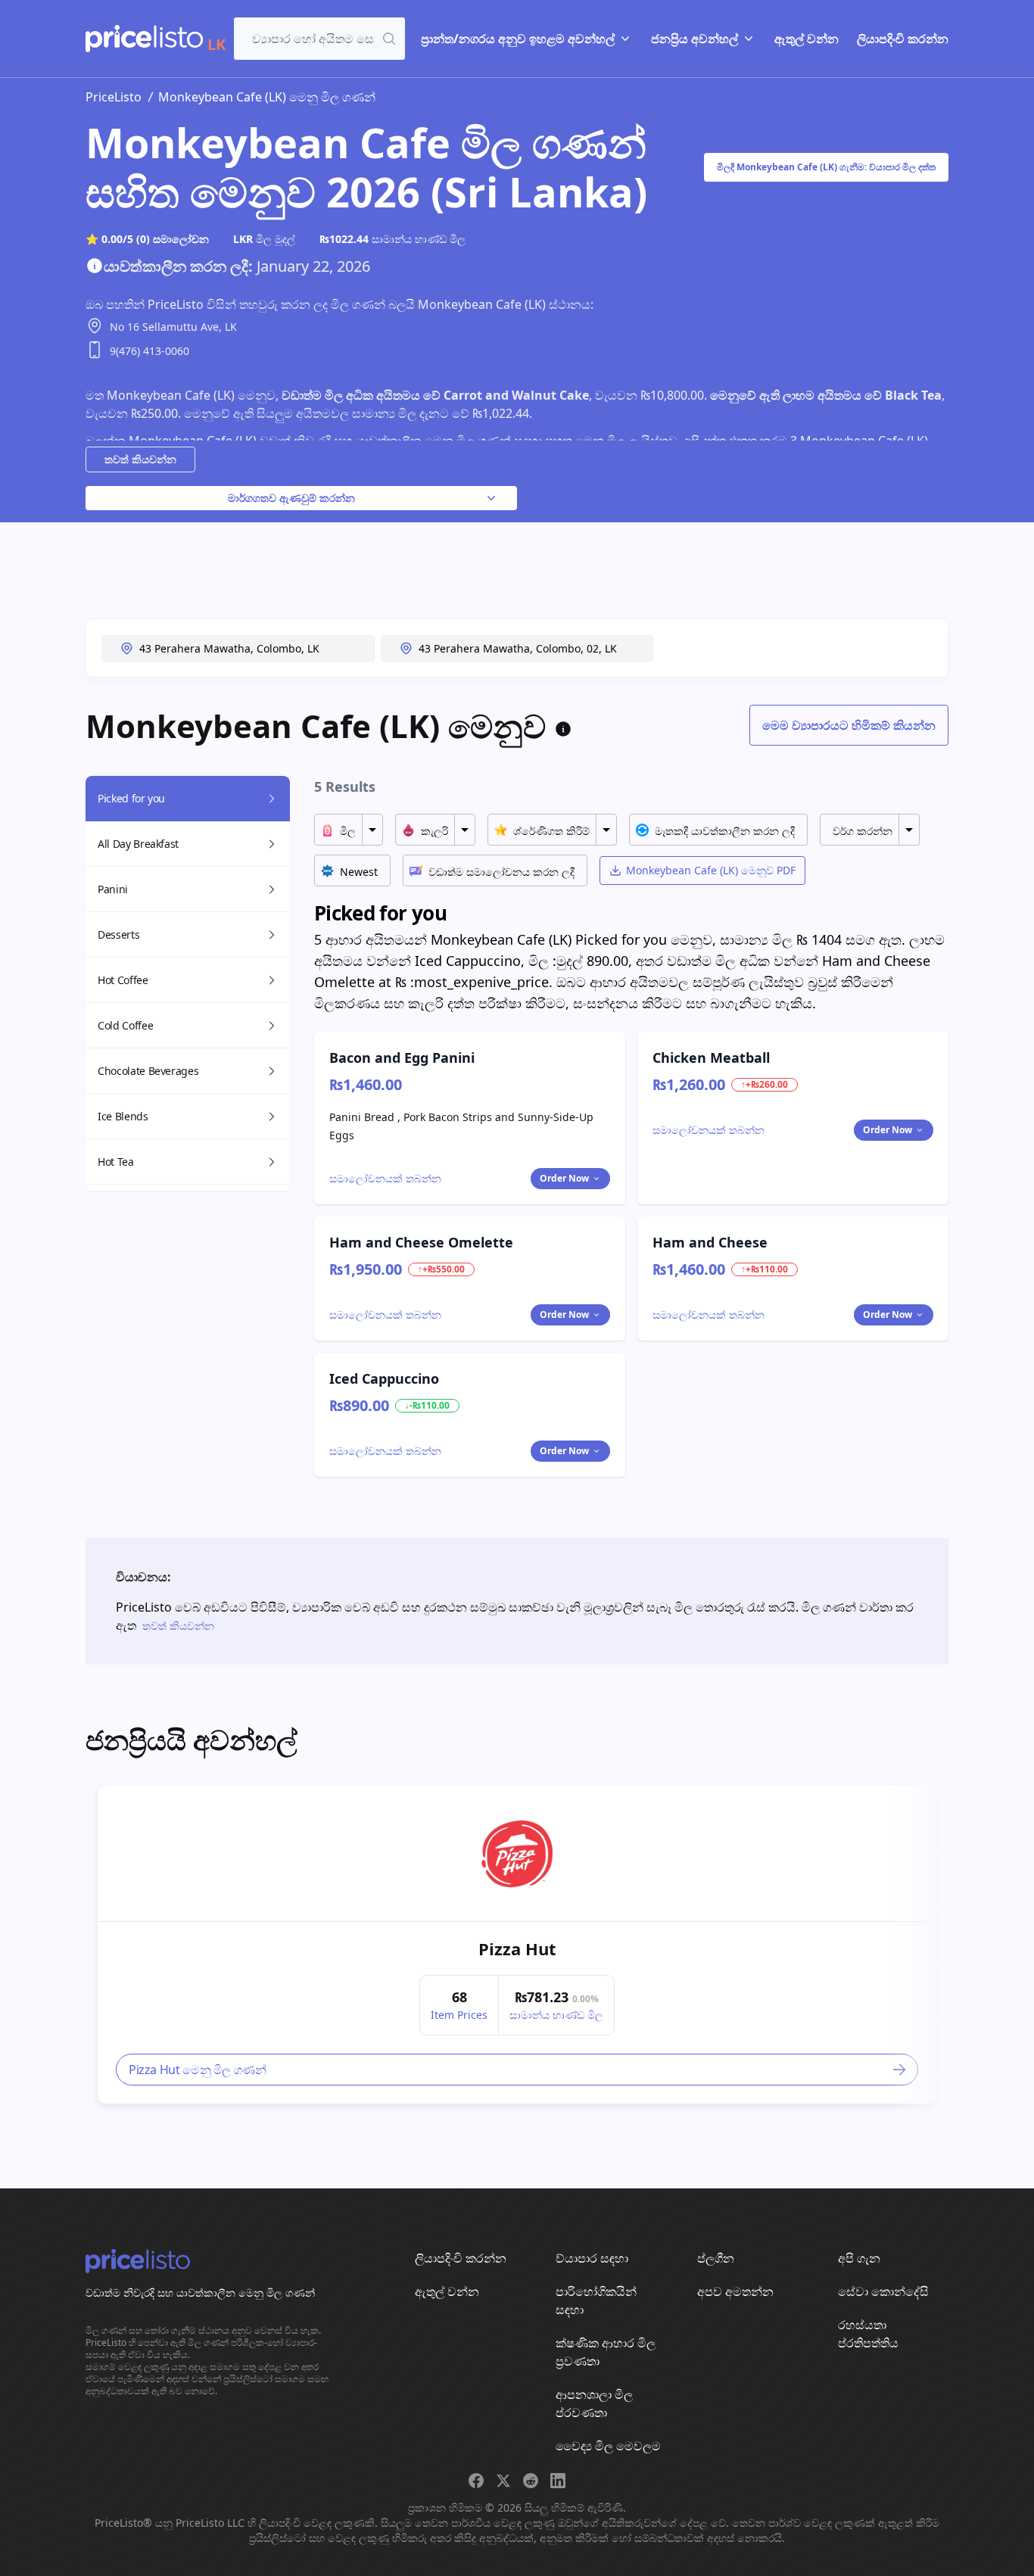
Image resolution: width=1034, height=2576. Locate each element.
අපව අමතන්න (735, 2291)
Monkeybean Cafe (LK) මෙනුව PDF (711, 870)
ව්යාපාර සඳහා (592, 2258)
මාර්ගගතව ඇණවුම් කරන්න (291, 498)
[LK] (144, 39)
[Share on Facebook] (476, 2481)
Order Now (564, 1178)
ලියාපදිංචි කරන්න (903, 39)
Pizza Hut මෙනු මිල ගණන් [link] (197, 2070)
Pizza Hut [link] (517, 1948)
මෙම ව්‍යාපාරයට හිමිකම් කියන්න (849, 725)
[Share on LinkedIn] (558, 2481)
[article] (517, 1945)
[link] (517, 1854)
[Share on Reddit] (531, 2481)
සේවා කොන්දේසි (883, 2291)
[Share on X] (503, 2481)
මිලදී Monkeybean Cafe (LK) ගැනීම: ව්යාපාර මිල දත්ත (826, 167)
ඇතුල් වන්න (807, 39)
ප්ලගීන (716, 2258)
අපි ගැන (859, 2258)
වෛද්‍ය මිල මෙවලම (608, 2446)
